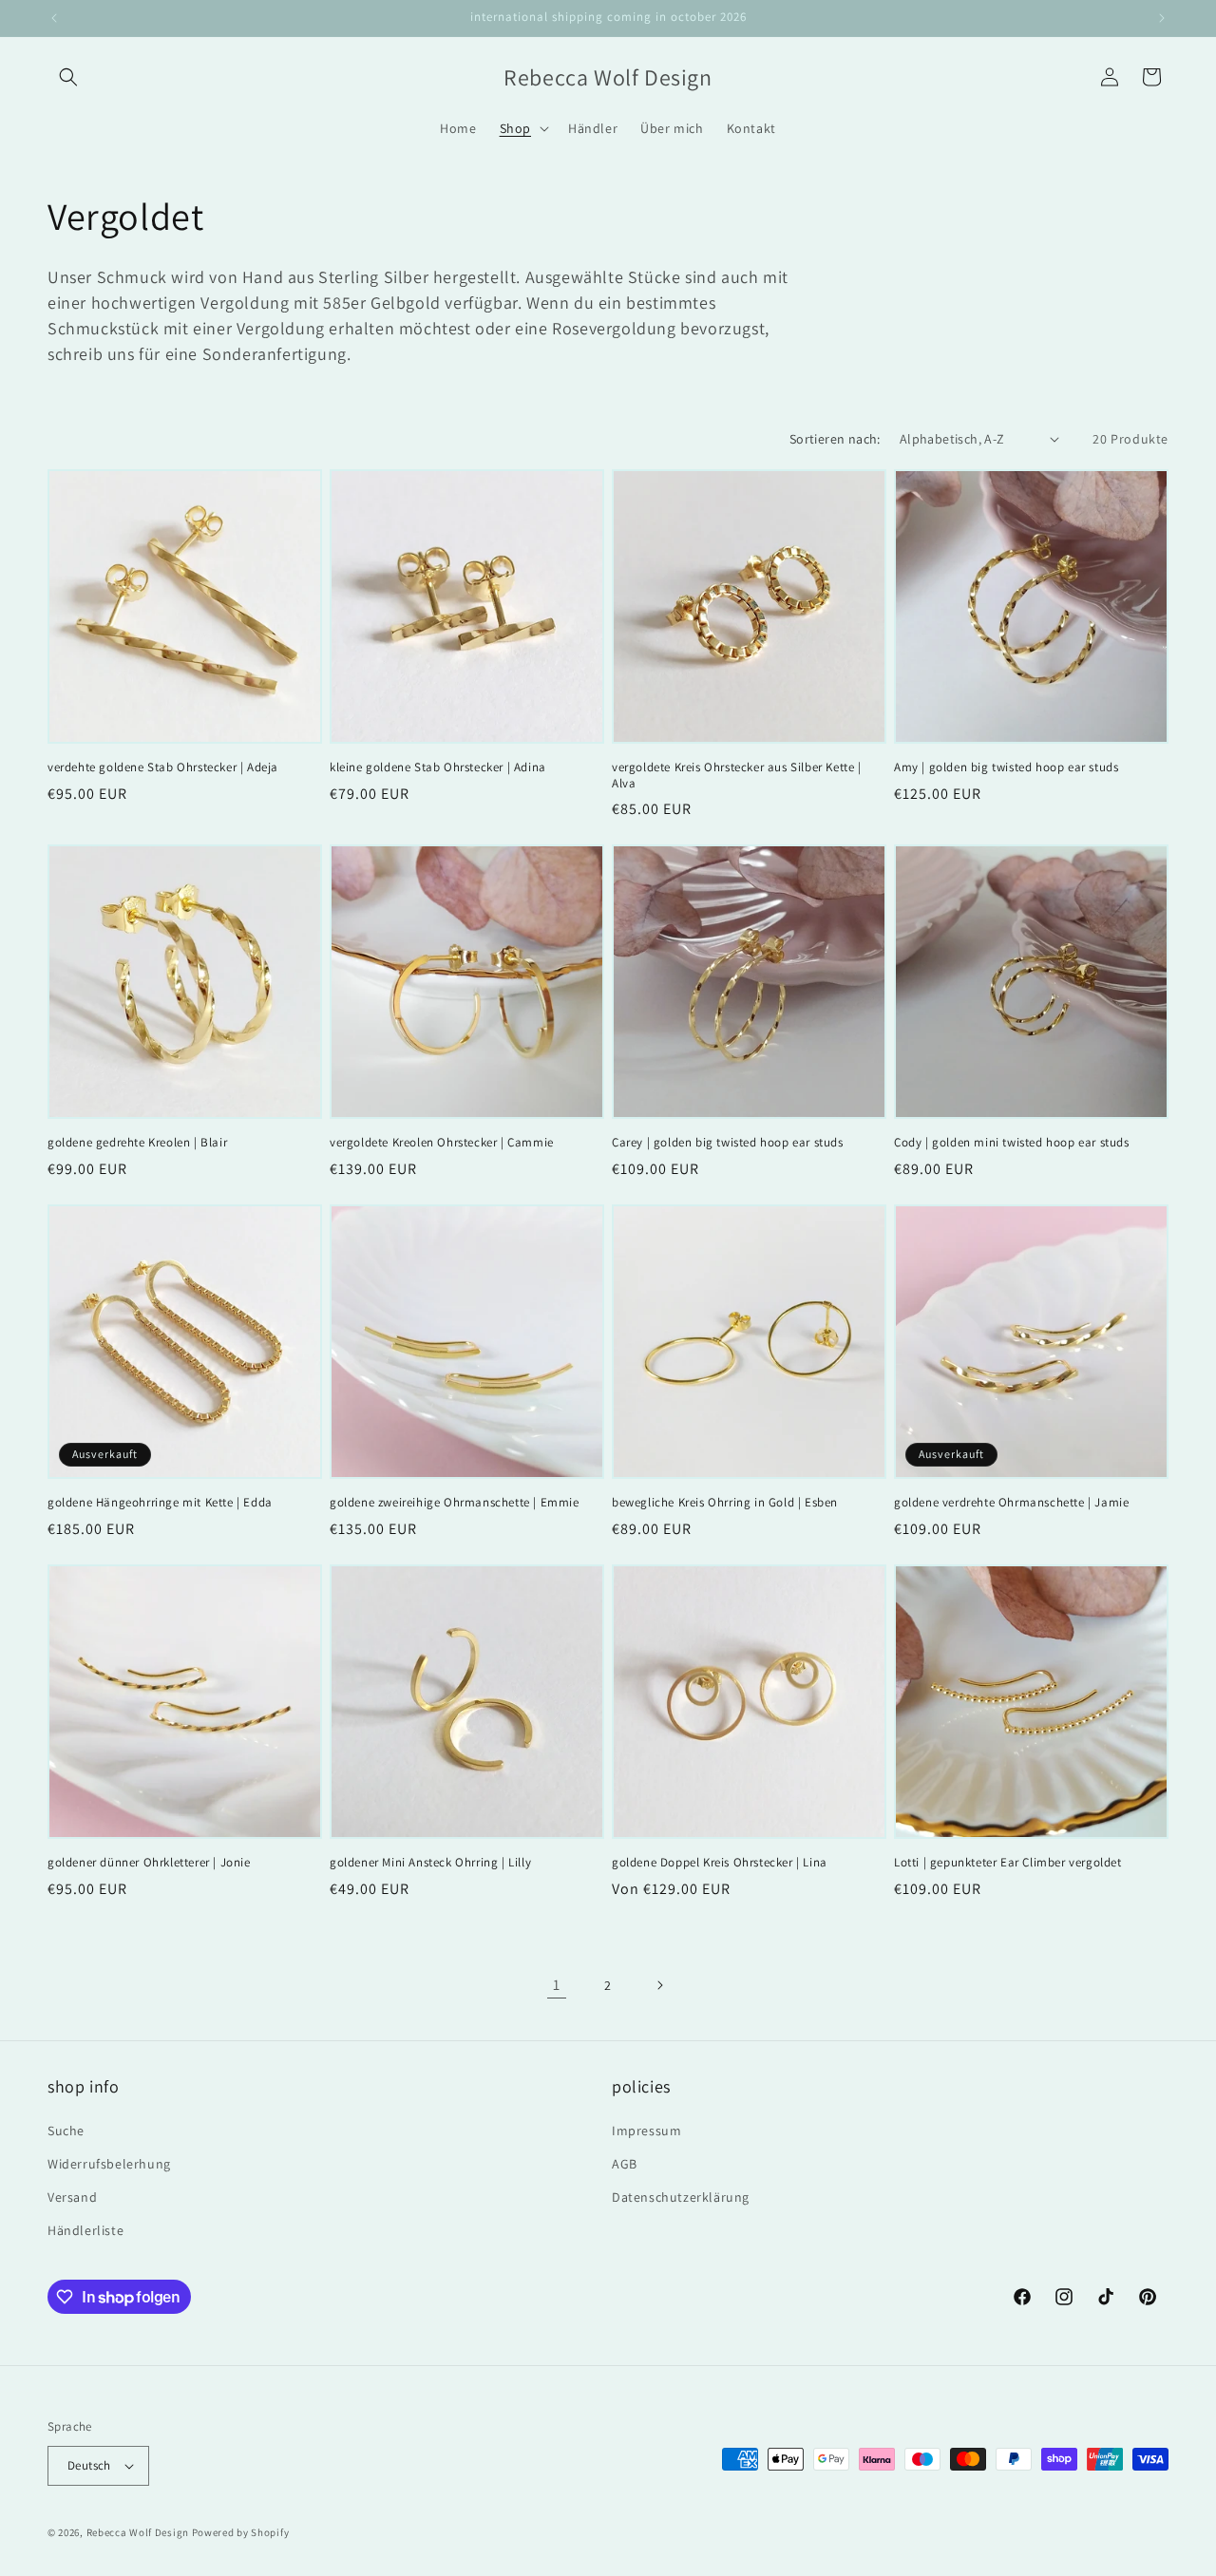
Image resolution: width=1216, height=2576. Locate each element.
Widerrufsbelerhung (109, 2164)
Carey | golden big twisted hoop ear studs (728, 1143)
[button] (68, 77)
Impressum (646, 2131)
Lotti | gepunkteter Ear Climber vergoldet (1008, 1863)
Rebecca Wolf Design (138, 2532)
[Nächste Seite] (659, 1985)
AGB (625, 2164)
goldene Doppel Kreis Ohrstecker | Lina (720, 1863)
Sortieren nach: (835, 439)
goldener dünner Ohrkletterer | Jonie (149, 1863)
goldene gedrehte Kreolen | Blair (137, 1143)
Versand (72, 2197)
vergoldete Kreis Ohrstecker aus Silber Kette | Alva (737, 776)
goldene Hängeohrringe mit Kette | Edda (160, 1503)
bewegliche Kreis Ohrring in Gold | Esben (725, 1503)
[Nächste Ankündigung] (1162, 18)
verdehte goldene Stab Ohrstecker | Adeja (163, 767)
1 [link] (557, 1985)
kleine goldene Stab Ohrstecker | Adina (438, 767)
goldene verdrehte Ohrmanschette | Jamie (1011, 1503)
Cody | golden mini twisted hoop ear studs (1012, 1143)
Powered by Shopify (241, 2532)
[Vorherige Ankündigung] (54, 18)
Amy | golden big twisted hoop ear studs (1006, 767)
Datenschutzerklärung (681, 2197)
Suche (66, 2131)
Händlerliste (85, 2230)
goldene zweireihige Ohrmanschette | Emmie (455, 1503)
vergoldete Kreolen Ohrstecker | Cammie (442, 1143)
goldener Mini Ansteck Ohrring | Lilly (430, 1863)
